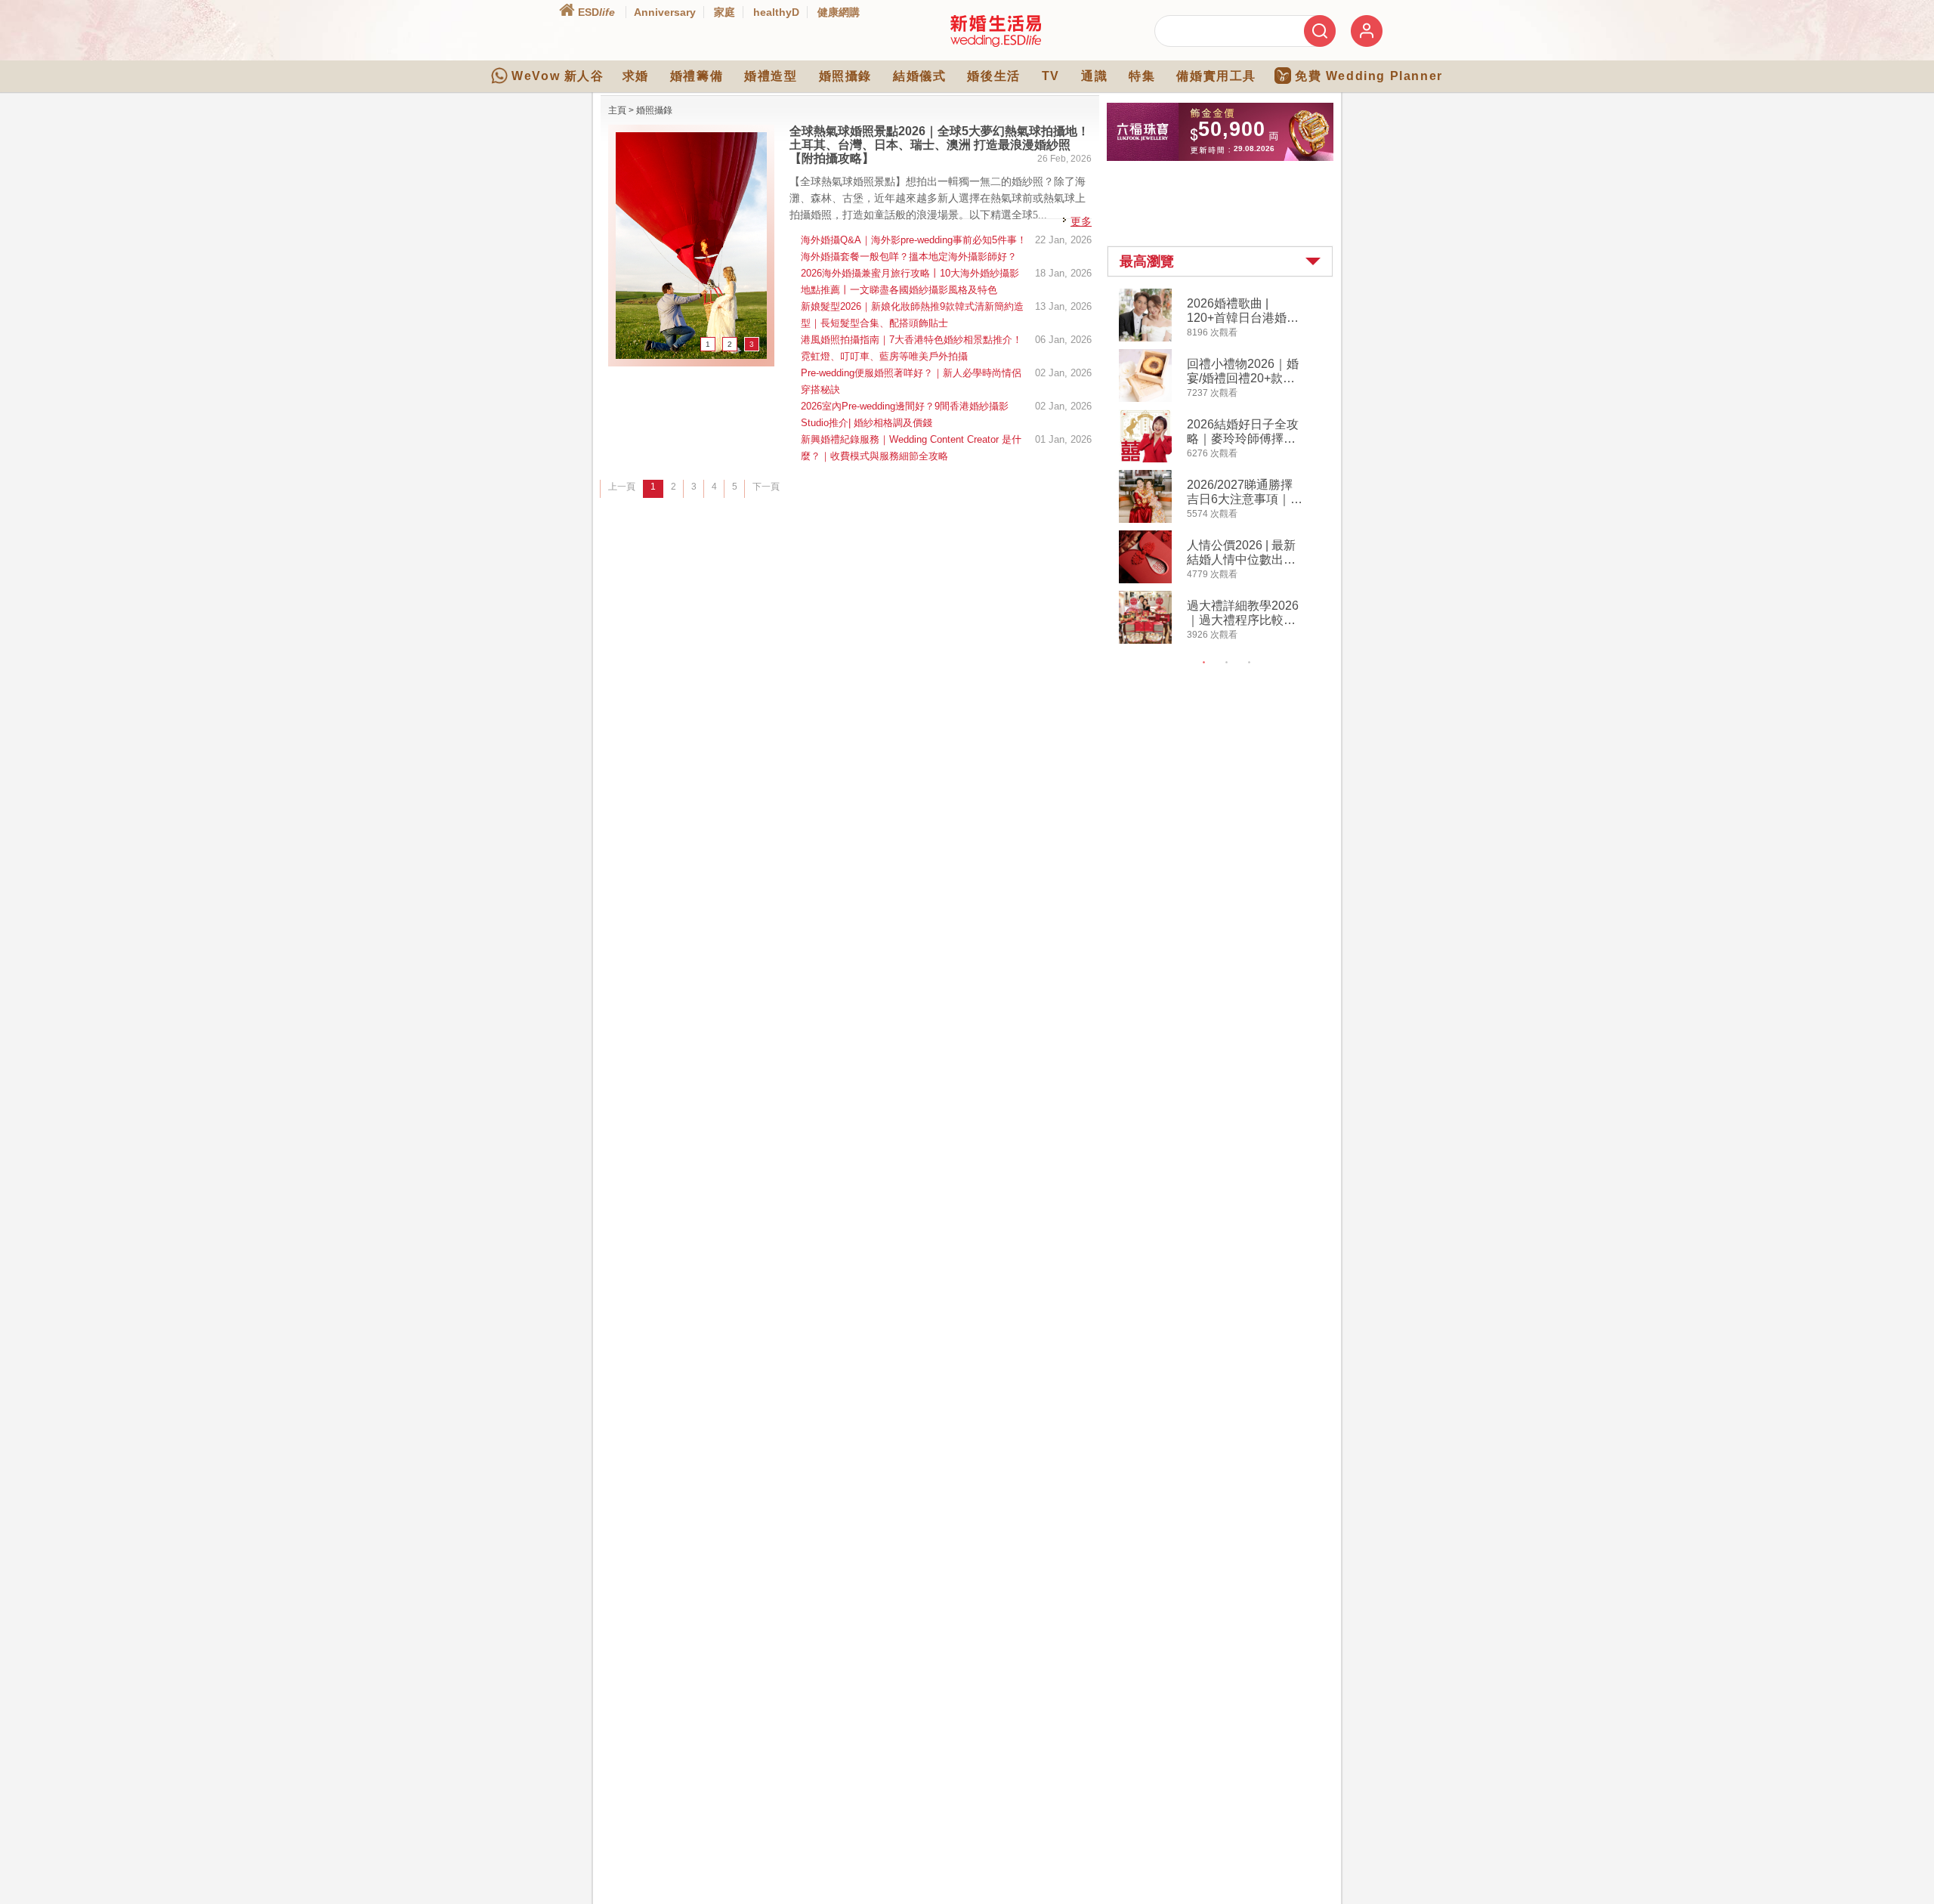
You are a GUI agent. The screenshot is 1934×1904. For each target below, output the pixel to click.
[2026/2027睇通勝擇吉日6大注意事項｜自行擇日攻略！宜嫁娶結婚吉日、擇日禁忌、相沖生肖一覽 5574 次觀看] (1145, 520)
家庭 (724, 12)
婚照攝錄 (845, 76)
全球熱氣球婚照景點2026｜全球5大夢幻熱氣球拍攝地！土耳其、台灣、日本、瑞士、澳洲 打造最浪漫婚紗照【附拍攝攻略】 (939, 145)
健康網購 (839, 12)
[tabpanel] (1233, 468)
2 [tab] (1227, 663)
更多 (1081, 221)
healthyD (776, 12)
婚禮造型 (771, 76)
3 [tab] (1250, 663)
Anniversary (665, 12)
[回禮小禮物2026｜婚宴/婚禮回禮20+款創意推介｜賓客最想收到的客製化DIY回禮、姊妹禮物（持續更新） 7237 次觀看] (1145, 399)
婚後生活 (993, 76)
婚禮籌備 (697, 76)
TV (1051, 76)
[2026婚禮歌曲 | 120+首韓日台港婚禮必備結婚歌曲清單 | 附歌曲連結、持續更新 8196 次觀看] (1145, 338)
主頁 (617, 110)
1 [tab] (1204, 663)
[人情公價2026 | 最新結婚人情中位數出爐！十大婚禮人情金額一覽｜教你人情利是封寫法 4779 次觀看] (1145, 580)
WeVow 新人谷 (558, 76)
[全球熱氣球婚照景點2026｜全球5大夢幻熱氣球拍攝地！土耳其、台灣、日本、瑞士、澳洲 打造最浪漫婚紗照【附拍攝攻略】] (691, 356)
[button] (1220, 261)
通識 (1094, 76)
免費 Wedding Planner (1369, 76)
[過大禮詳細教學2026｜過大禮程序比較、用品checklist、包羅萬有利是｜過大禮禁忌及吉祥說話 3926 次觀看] (1145, 641)
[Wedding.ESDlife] (996, 44)
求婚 (636, 76)
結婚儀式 (919, 76)
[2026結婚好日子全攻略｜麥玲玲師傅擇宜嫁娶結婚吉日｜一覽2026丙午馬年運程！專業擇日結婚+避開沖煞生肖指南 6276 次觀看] (1145, 459)
